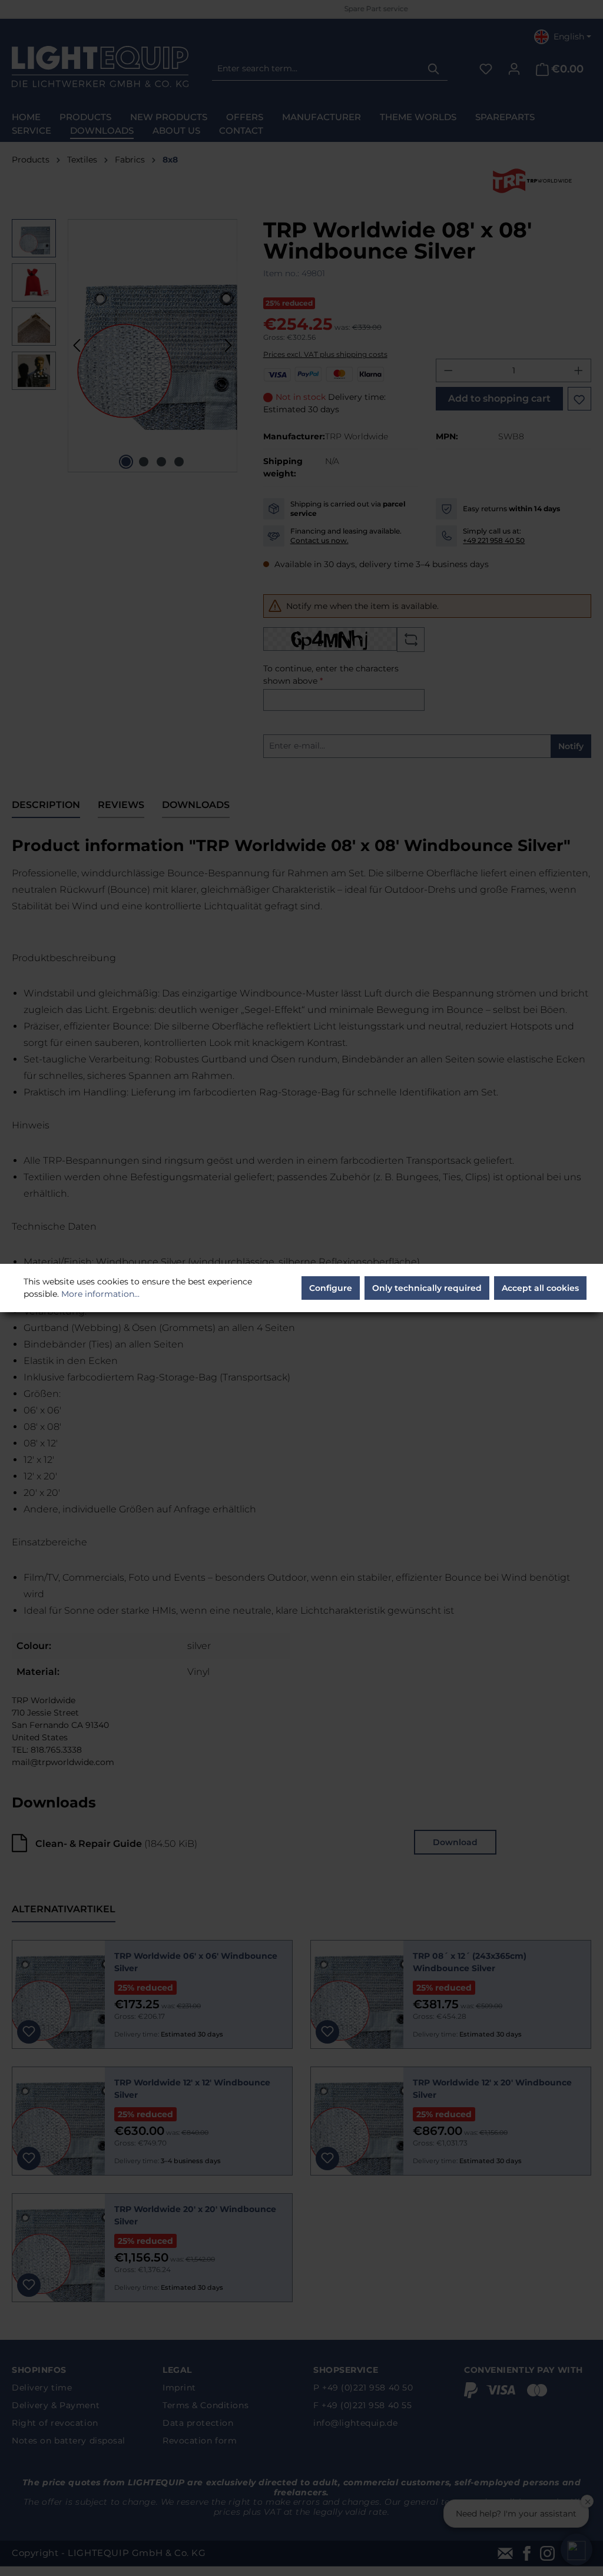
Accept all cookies (540, 1288)
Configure (331, 1288)
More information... (100, 1294)
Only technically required (427, 1288)
